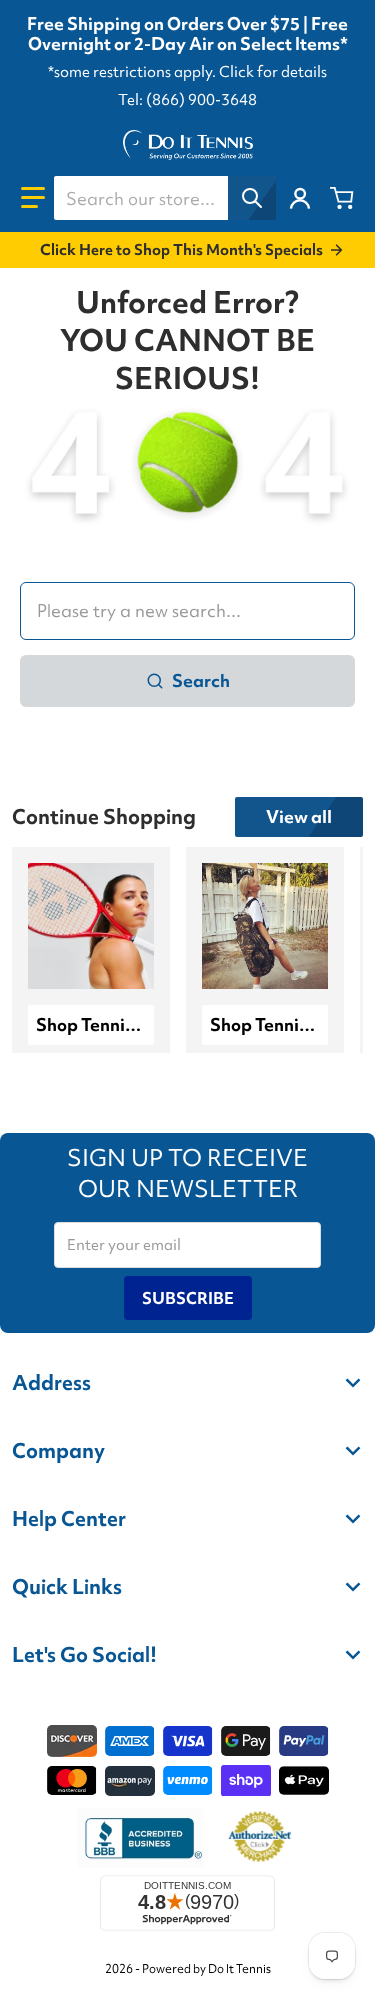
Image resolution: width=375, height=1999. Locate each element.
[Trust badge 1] (141, 1838)
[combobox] (164, 198)
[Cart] (342, 198)
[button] (33, 198)
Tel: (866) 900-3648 (187, 100)
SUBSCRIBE (188, 1298)
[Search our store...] (252, 198)
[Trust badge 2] (259, 1838)
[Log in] (300, 198)
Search (201, 680)
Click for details (273, 72)
